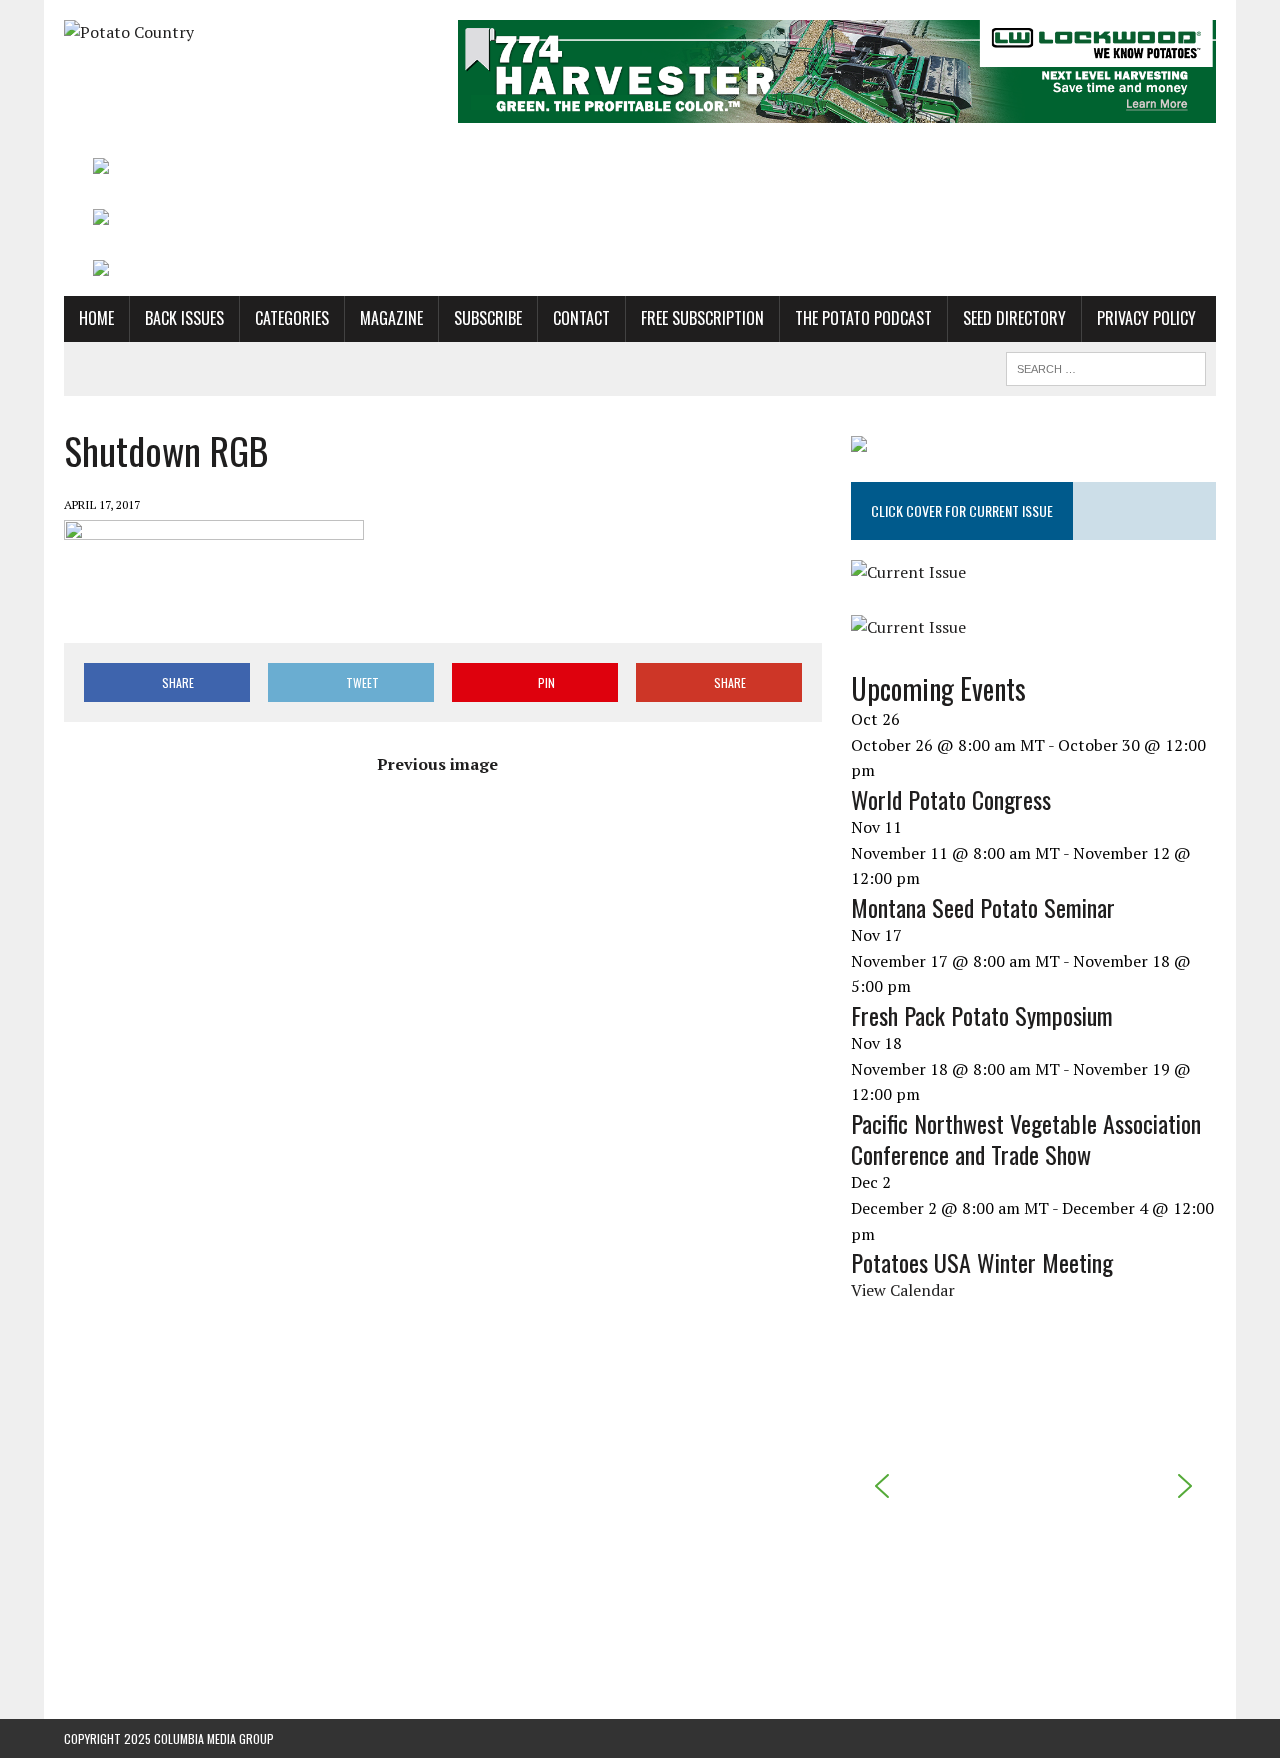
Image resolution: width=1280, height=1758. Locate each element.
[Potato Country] (246, 33)
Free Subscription (702, 318)
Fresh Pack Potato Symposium (982, 1015)
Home (96, 318)
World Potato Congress (951, 799)
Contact (581, 318)
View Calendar (903, 1290)
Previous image (437, 764)
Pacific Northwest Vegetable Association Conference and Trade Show (1026, 1138)
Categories (292, 318)
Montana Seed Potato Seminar (983, 907)
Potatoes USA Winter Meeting (982, 1262)
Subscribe (488, 318)
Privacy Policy (1146, 318)
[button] (882, 1486)
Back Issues (184, 318)
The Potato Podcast (863, 318)
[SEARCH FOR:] (1106, 366)
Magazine (391, 318)
